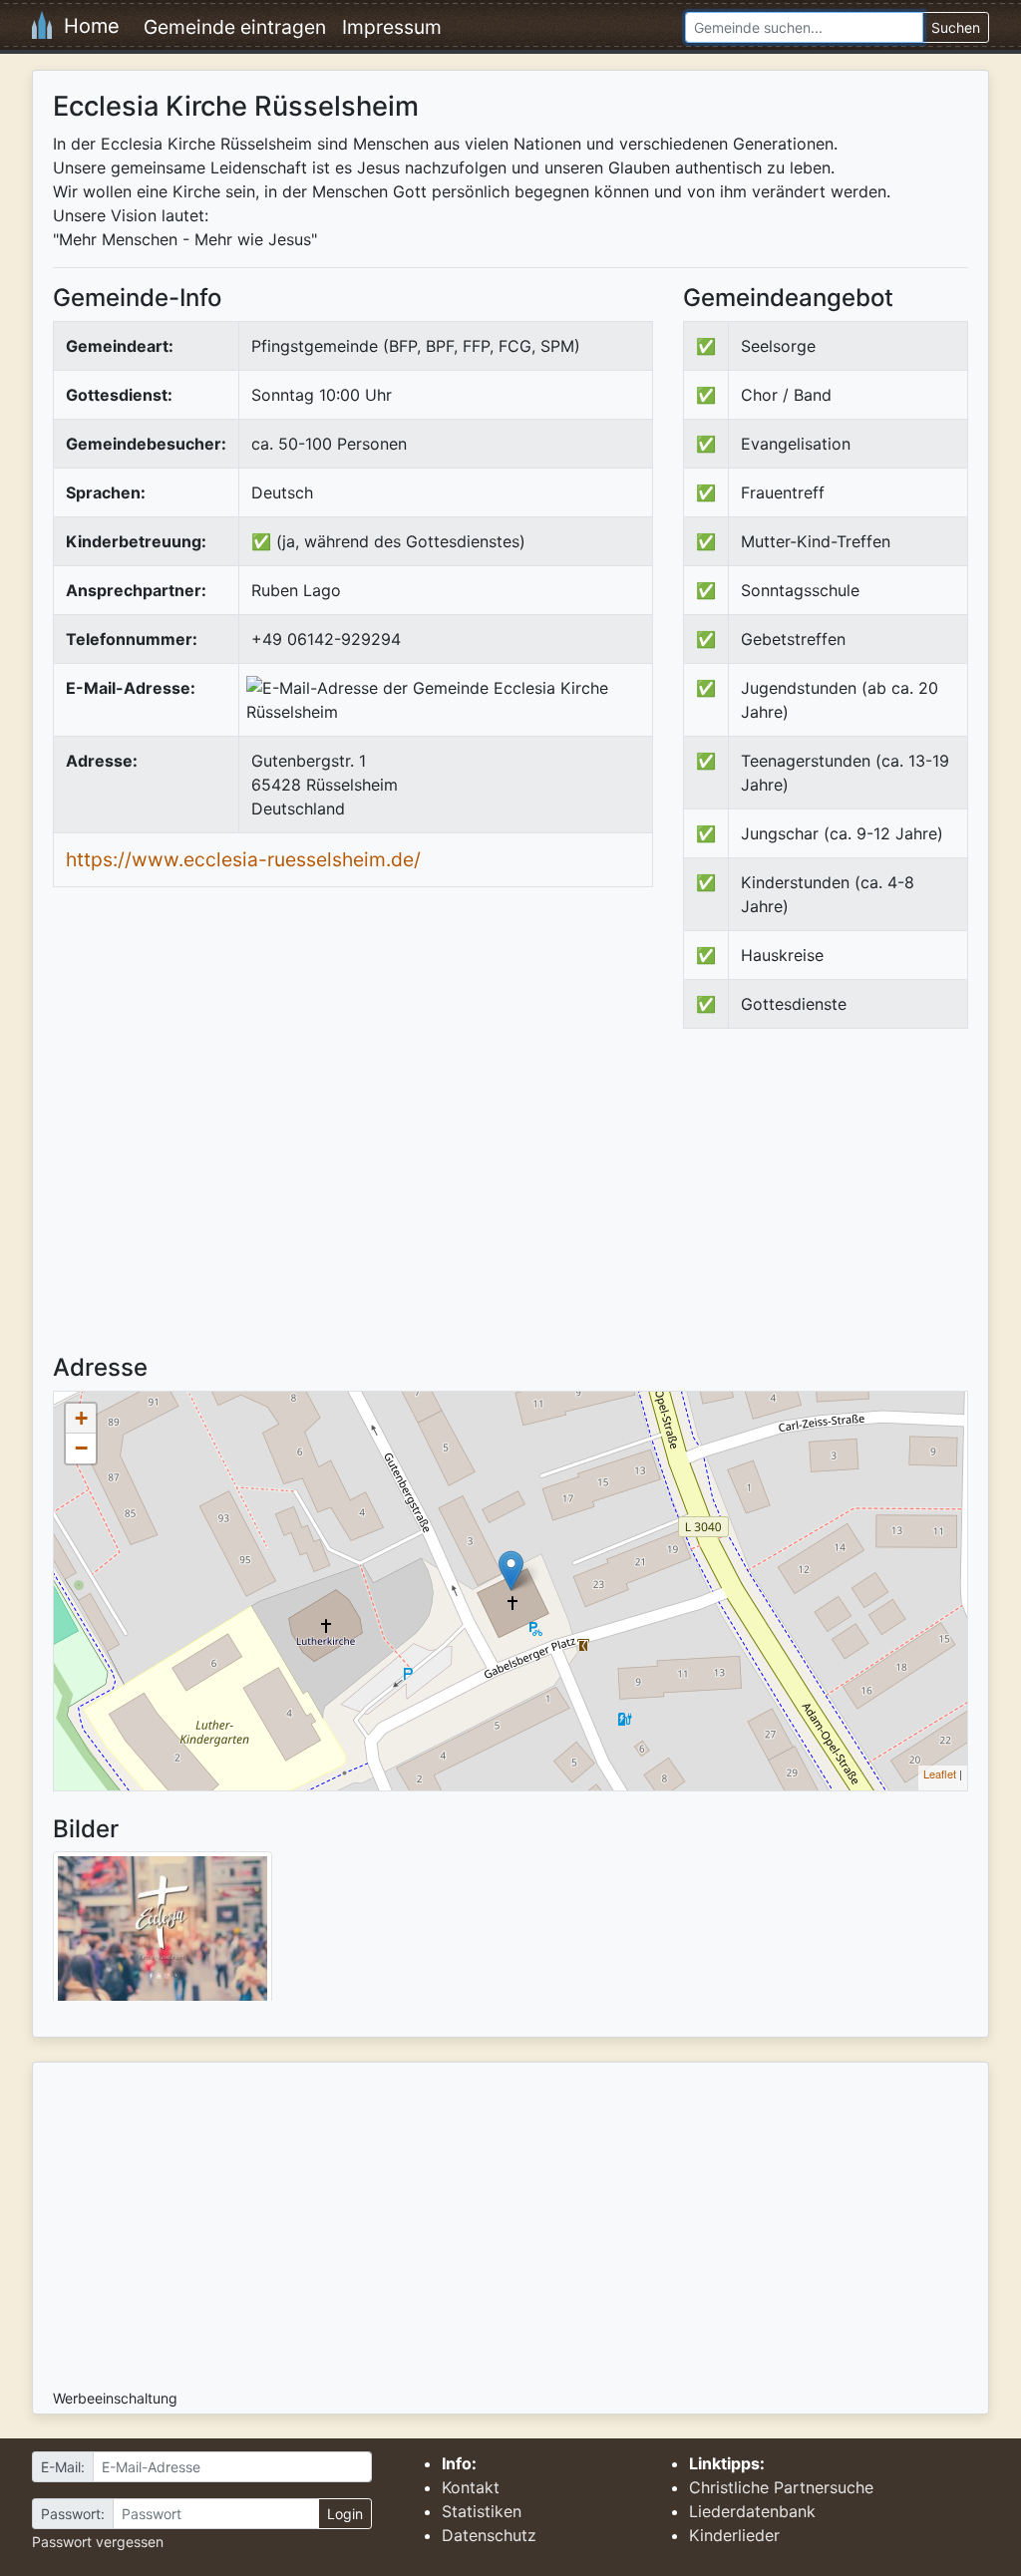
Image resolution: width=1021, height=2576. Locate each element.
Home (86, 26)
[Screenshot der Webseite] (163, 1933)
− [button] (81, 1448)
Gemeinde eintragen (235, 27)
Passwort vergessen (98, 2542)
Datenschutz (489, 2535)
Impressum (392, 27)
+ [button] (81, 1418)
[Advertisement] (851, 1208)
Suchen (956, 27)
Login (345, 2514)
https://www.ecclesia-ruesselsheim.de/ (243, 859)
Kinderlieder (734, 2535)
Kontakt (471, 2487)
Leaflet (940, 1773)
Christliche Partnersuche (781, 2487)
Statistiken (482, 2511)
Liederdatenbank (752, 2511)
